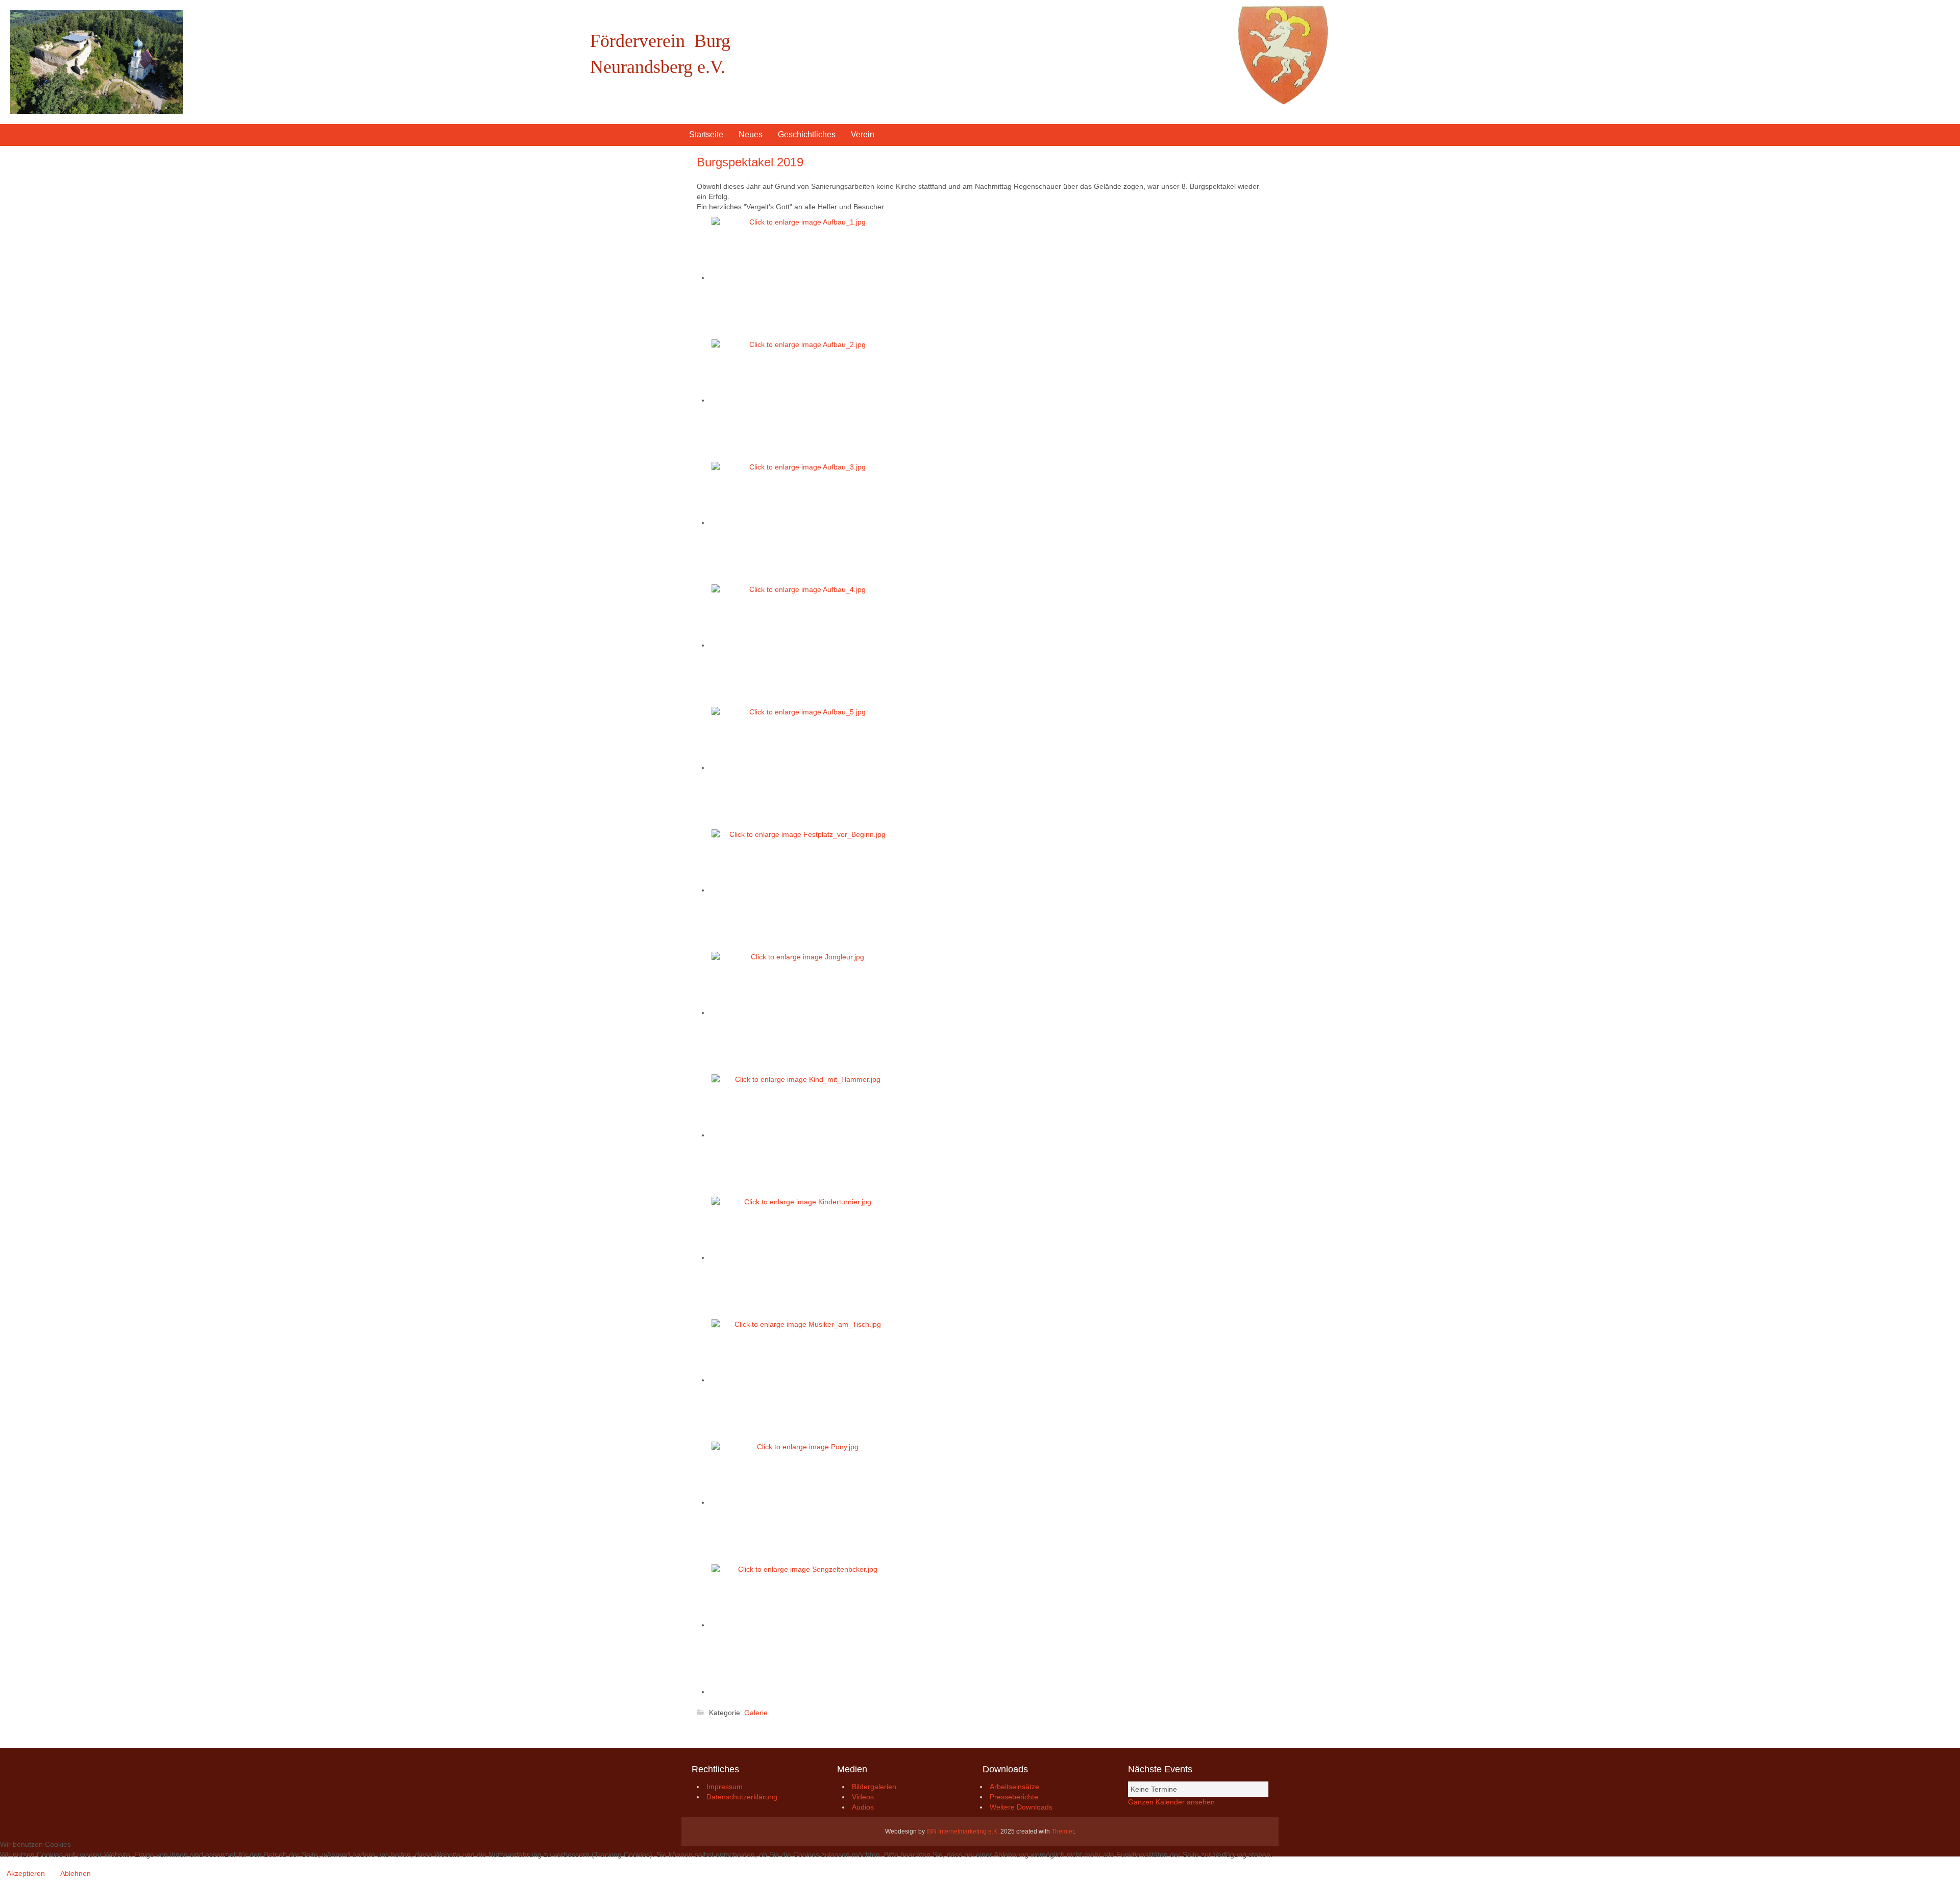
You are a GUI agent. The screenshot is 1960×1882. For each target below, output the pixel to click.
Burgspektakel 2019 (750, 162)
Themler (1063, 1831)
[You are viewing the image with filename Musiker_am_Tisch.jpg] (803, 1380)
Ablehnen (76, 1873)
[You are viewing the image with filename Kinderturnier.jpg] (803, 1257)
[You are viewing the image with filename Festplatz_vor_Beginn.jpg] (803, 890)
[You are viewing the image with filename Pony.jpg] (803, 1502)
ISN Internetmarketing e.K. (963, 1831)
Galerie (756, 1713)
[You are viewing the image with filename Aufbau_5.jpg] (803, 767)
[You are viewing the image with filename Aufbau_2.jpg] (803, 400)
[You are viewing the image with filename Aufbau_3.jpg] (803, 523)
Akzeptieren (26, 1873)
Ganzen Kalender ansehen (1171, 1802)
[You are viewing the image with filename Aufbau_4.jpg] (803, 645)
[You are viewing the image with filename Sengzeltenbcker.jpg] (803, 1625)
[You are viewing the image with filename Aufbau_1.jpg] (803, 278)
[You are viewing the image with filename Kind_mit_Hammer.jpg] (803, 1135)
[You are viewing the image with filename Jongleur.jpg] (803, 1012)
